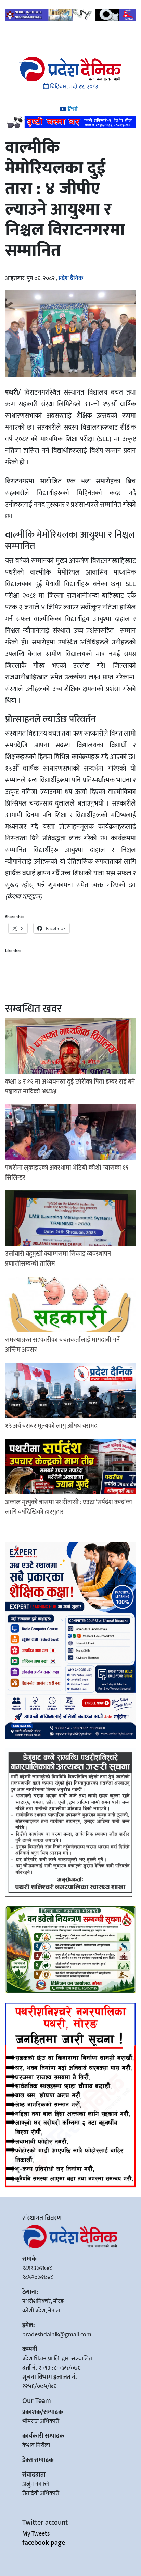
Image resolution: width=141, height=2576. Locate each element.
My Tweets (36, 2534)
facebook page (44, 2543)
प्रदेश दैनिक (71, 278)
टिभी (72, 110)
